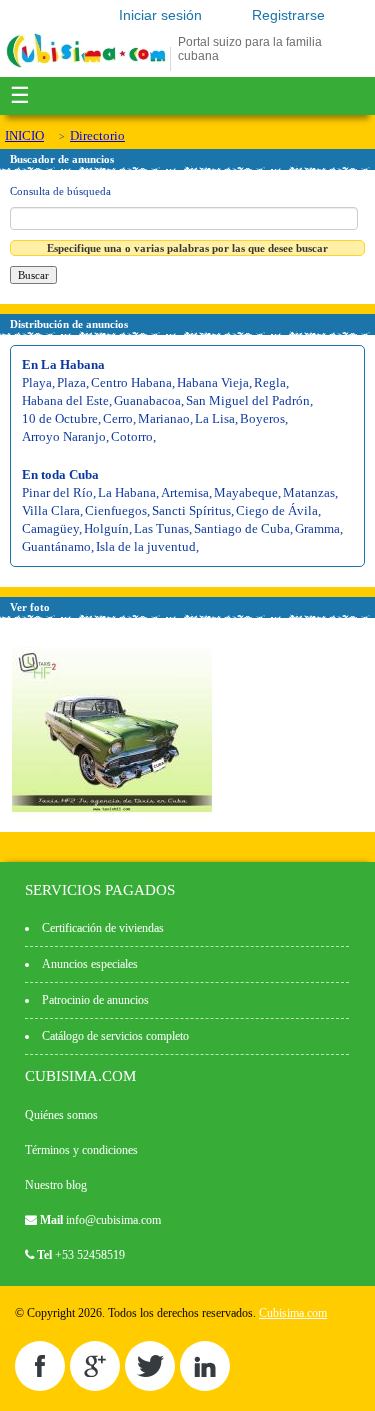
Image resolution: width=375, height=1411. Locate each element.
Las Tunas (161, 528)
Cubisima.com (293, 1313)
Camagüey (50, 528)
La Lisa (215, 418)
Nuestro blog (56, 1185)
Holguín (106, 528)
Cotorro (132, 436)
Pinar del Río (57, 492)
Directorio (97, 135)
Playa (37, 382)
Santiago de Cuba (242, 528)
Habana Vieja (213, 382)
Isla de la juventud (146, 546)
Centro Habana (131, 382)
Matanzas (309, 492)
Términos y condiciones (81, 1150)
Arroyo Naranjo (64, 436)
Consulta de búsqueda (60, 191)
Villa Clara (51, 510)
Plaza (71, 382)
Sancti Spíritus (191, 510)
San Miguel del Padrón (248, 400)
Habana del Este (65, 400)
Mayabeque (246, 492)
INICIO (24, 135)
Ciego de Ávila (277, 510)
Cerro (118, 418)
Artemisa (185, 492)
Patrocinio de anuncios (95, 1000)
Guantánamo (56, 546)
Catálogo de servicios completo (115, 1036)
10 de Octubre (60, 418)
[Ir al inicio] (86, 67)
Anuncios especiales (90, 964)
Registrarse (288, 15)
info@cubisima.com (113, 1220)
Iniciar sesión (160, 15)
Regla (270, 382)
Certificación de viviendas (103, 928)
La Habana (127, 492)
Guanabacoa (147, 400)
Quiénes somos (61, 1115)
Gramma (317, 528)
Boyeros (262, 418)
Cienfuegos (116, 510)
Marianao (164, 418)
